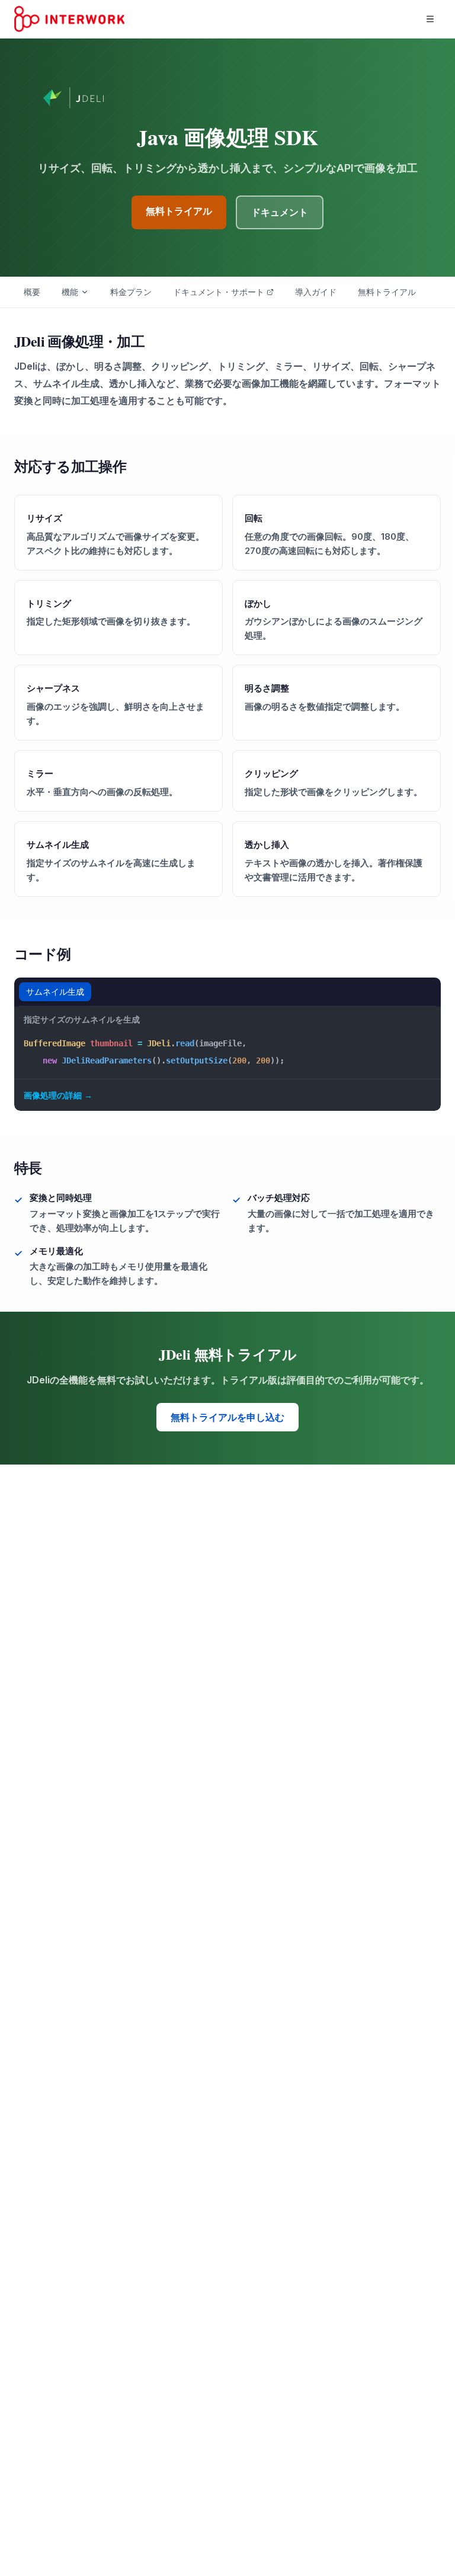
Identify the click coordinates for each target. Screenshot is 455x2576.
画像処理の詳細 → (58, 1095)
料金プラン (131, 292)
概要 (32, 292)
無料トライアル (179, 211)
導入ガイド (316, 292)
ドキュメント (280, 212)
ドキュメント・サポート (219, 292)
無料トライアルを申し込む (227, 1417)
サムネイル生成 (55, 991)
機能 (70, 292)
